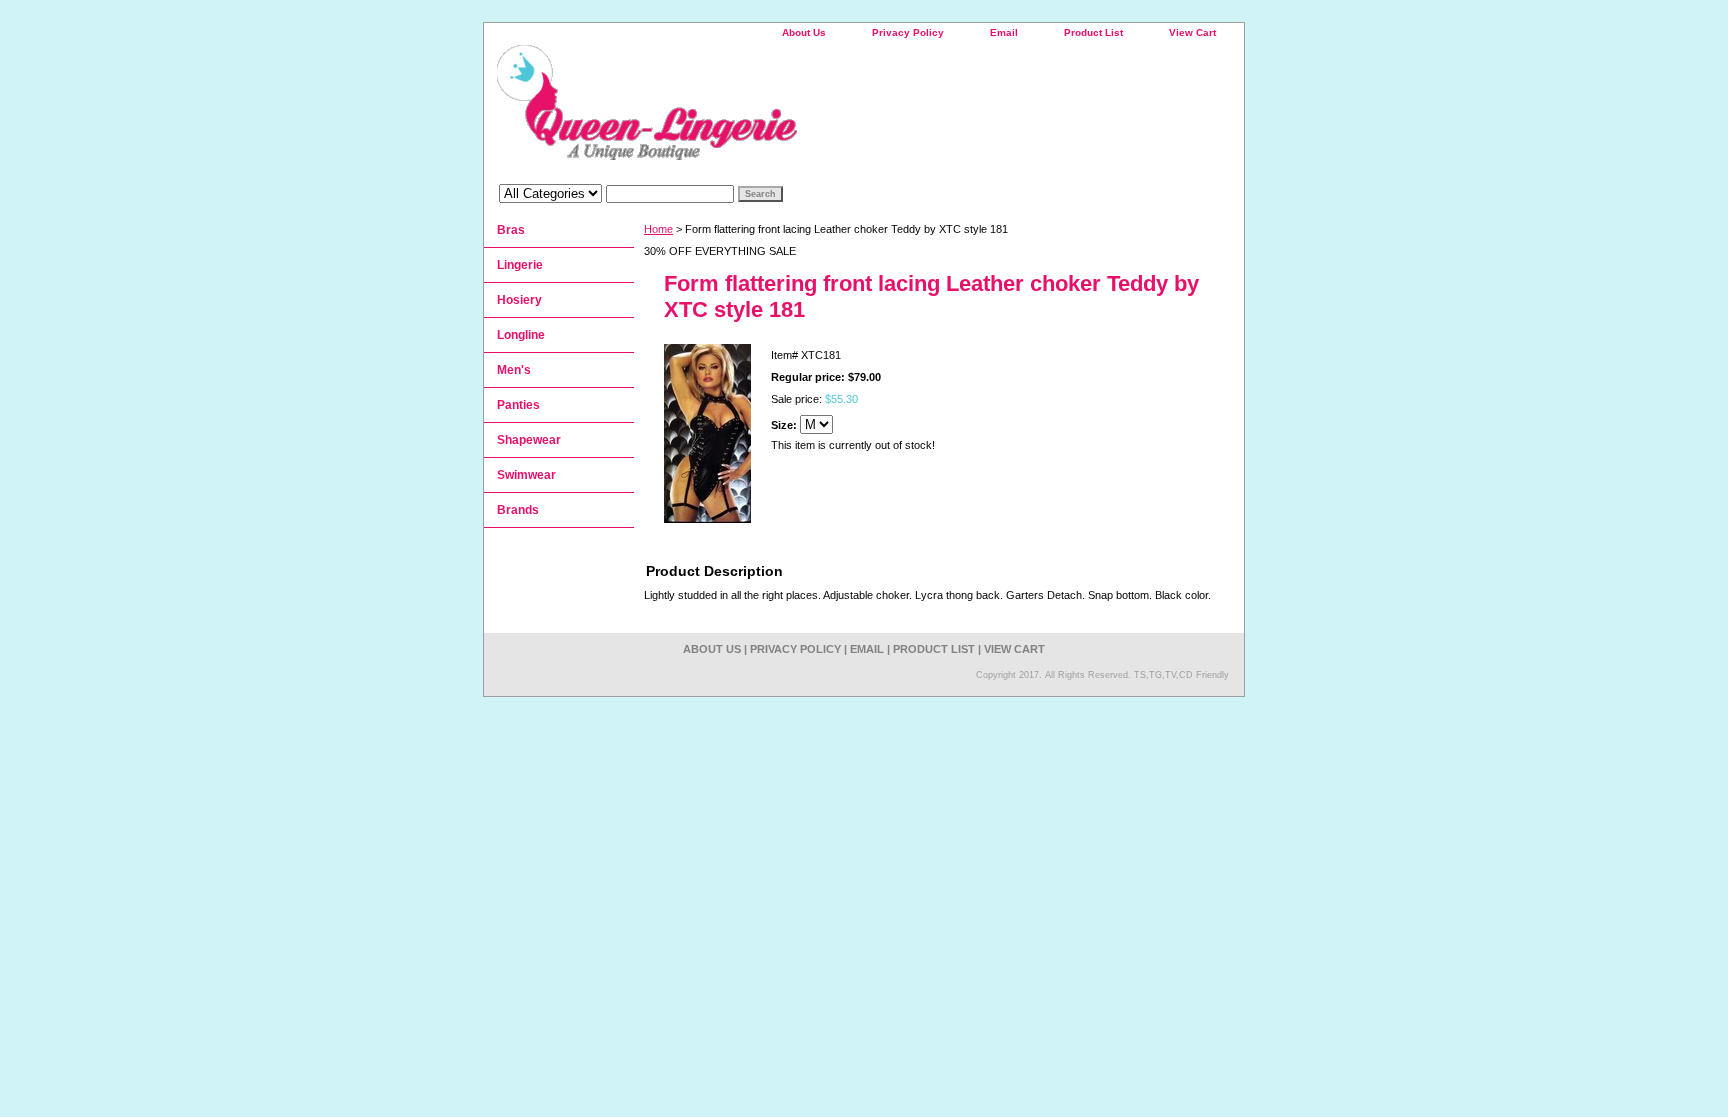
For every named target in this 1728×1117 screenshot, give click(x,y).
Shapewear (529, 440)
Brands (518, 510)
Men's (514, 370)
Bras (511, 230)
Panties (518, 405)
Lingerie (520, 265)
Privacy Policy (908, 32)
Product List (1093, 32)
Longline (521, 335)
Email (1004, 32)
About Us (804, 32)
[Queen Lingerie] (734, 109)
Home (658, 229)
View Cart (1192, 32)
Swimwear (526, 475)
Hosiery (519, 300)
